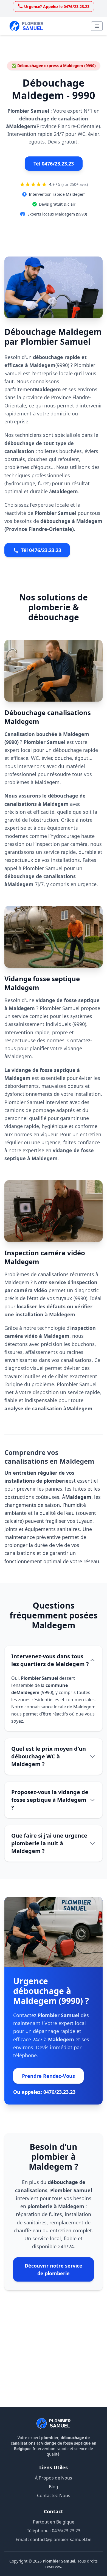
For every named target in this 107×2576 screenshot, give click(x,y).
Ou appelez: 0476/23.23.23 (44, 2092)
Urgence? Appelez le (57, 6)
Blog (54, 2487)
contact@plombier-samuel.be (61, 2539)
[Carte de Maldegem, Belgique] (54, 2354)
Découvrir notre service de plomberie (54, 2269)
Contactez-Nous (54, 2495)
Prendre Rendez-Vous (48, 2076)
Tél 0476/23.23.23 (54, 164)
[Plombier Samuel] (54, 2423)
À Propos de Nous (54, 2478)
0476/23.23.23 (66, 2531)
